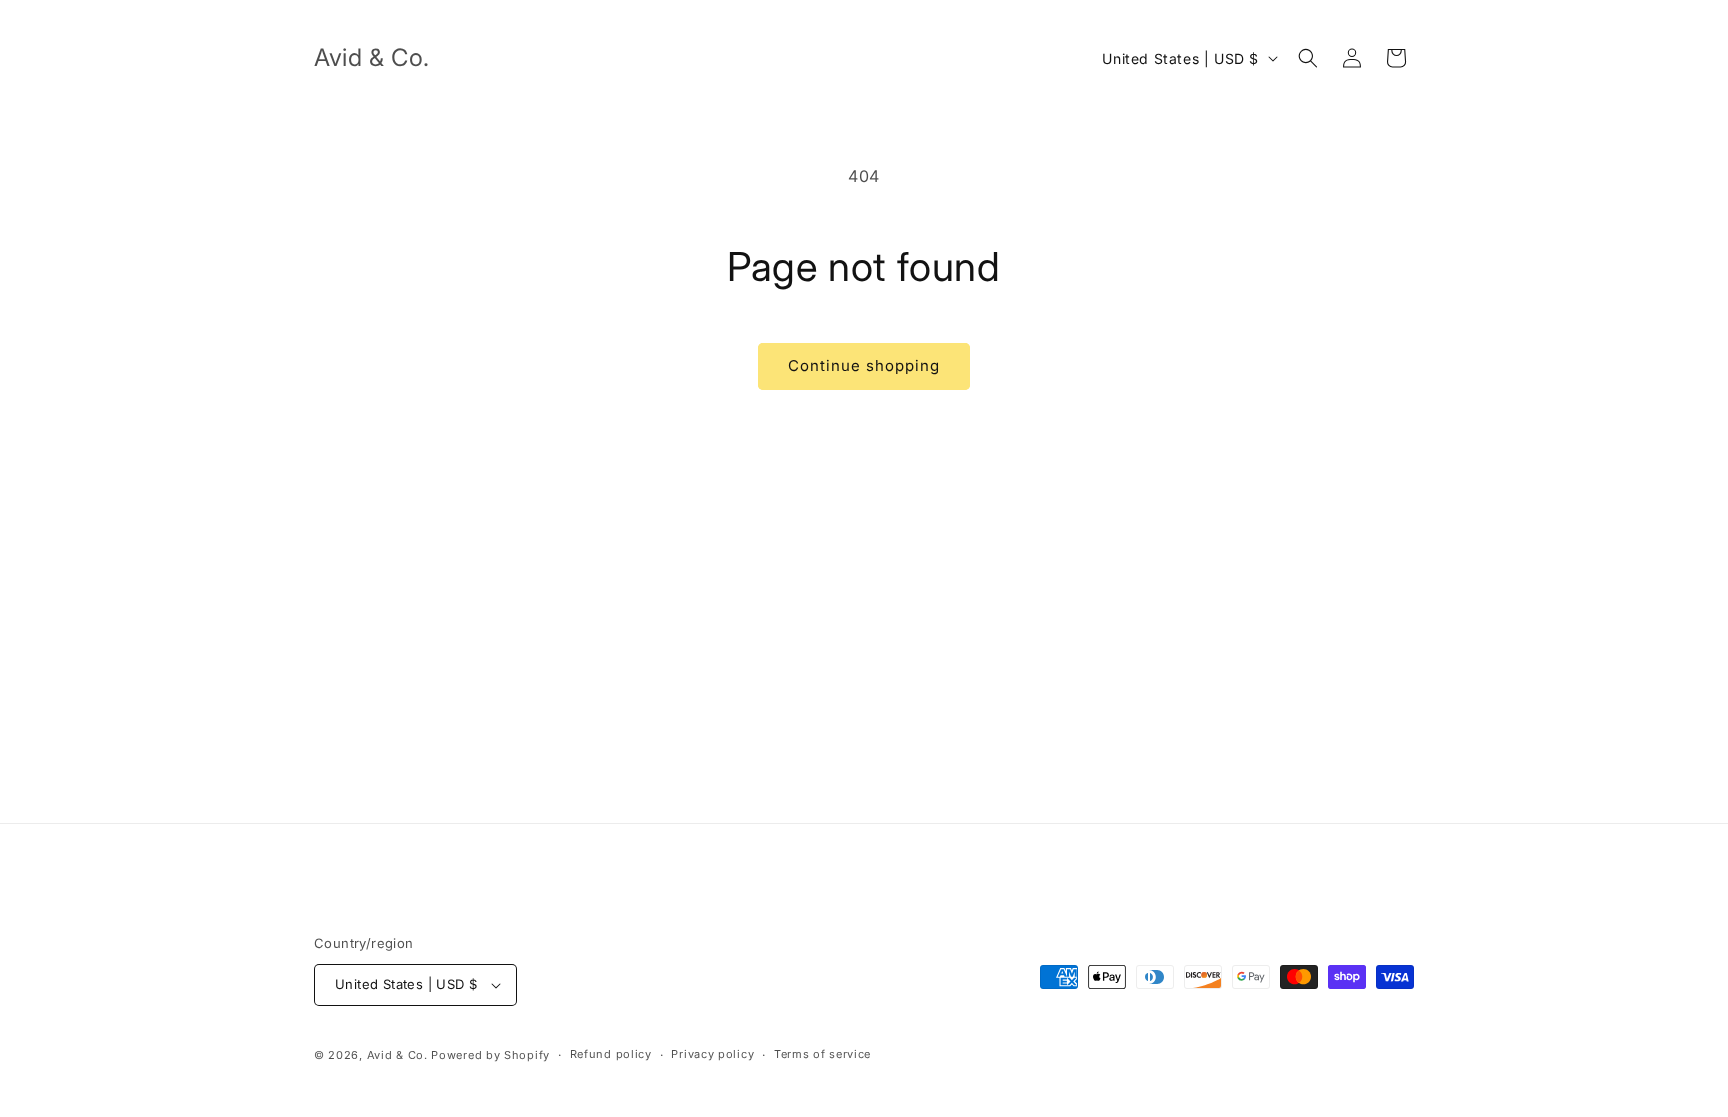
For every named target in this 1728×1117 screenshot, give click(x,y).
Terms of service (822, 1054)
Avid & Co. (399, 1055)
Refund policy (611, 1054)
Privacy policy (712, 1054)
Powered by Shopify (490, 1055)
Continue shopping (864, 365)
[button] (1308, 58)
